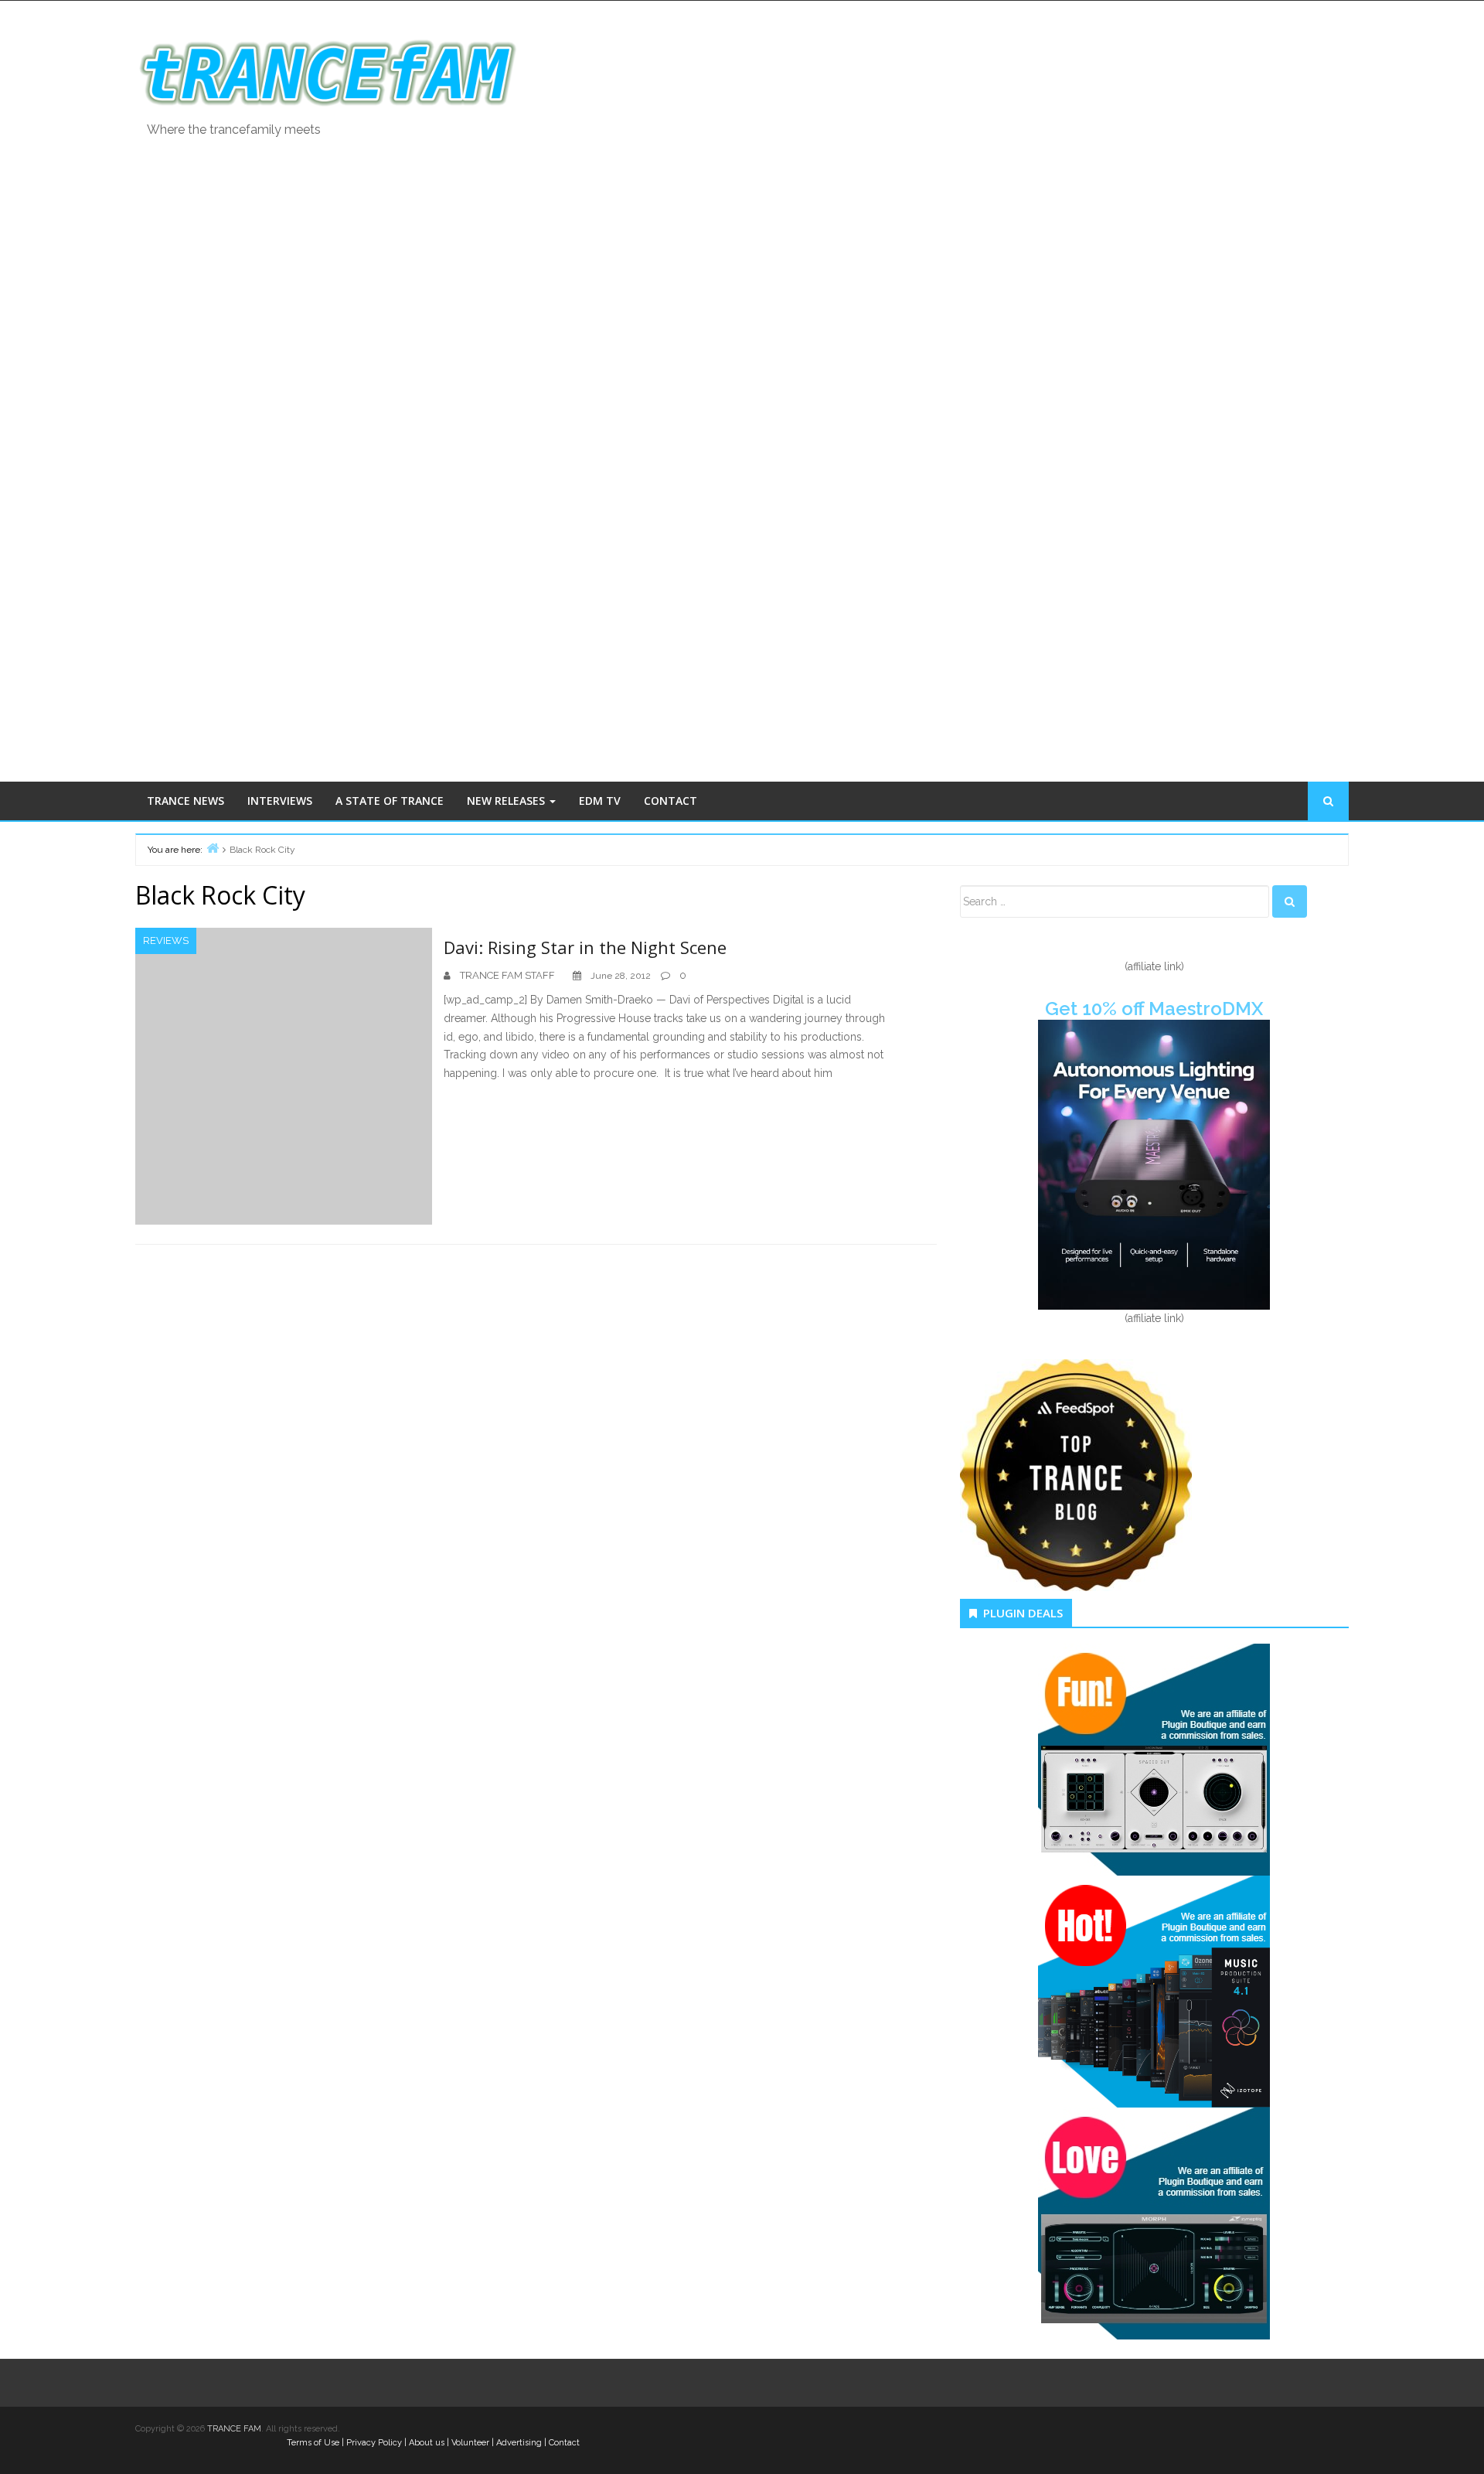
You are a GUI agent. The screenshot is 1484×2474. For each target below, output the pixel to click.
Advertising (519, 2443)
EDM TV (600, 801)
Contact (564, 2443)
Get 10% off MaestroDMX (1154, 1009)
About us (427, 2443)
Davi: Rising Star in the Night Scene (585, 947)
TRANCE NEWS (185, 801)
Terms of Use (313, 2443)
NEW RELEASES (507, 801)
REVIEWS (166, 941)
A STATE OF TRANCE (390, 801)
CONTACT (671, 801)
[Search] (1290, 901)
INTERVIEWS (280, 801)
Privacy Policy (374, 2443)
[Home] (213, 848)
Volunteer (470, 2443)
